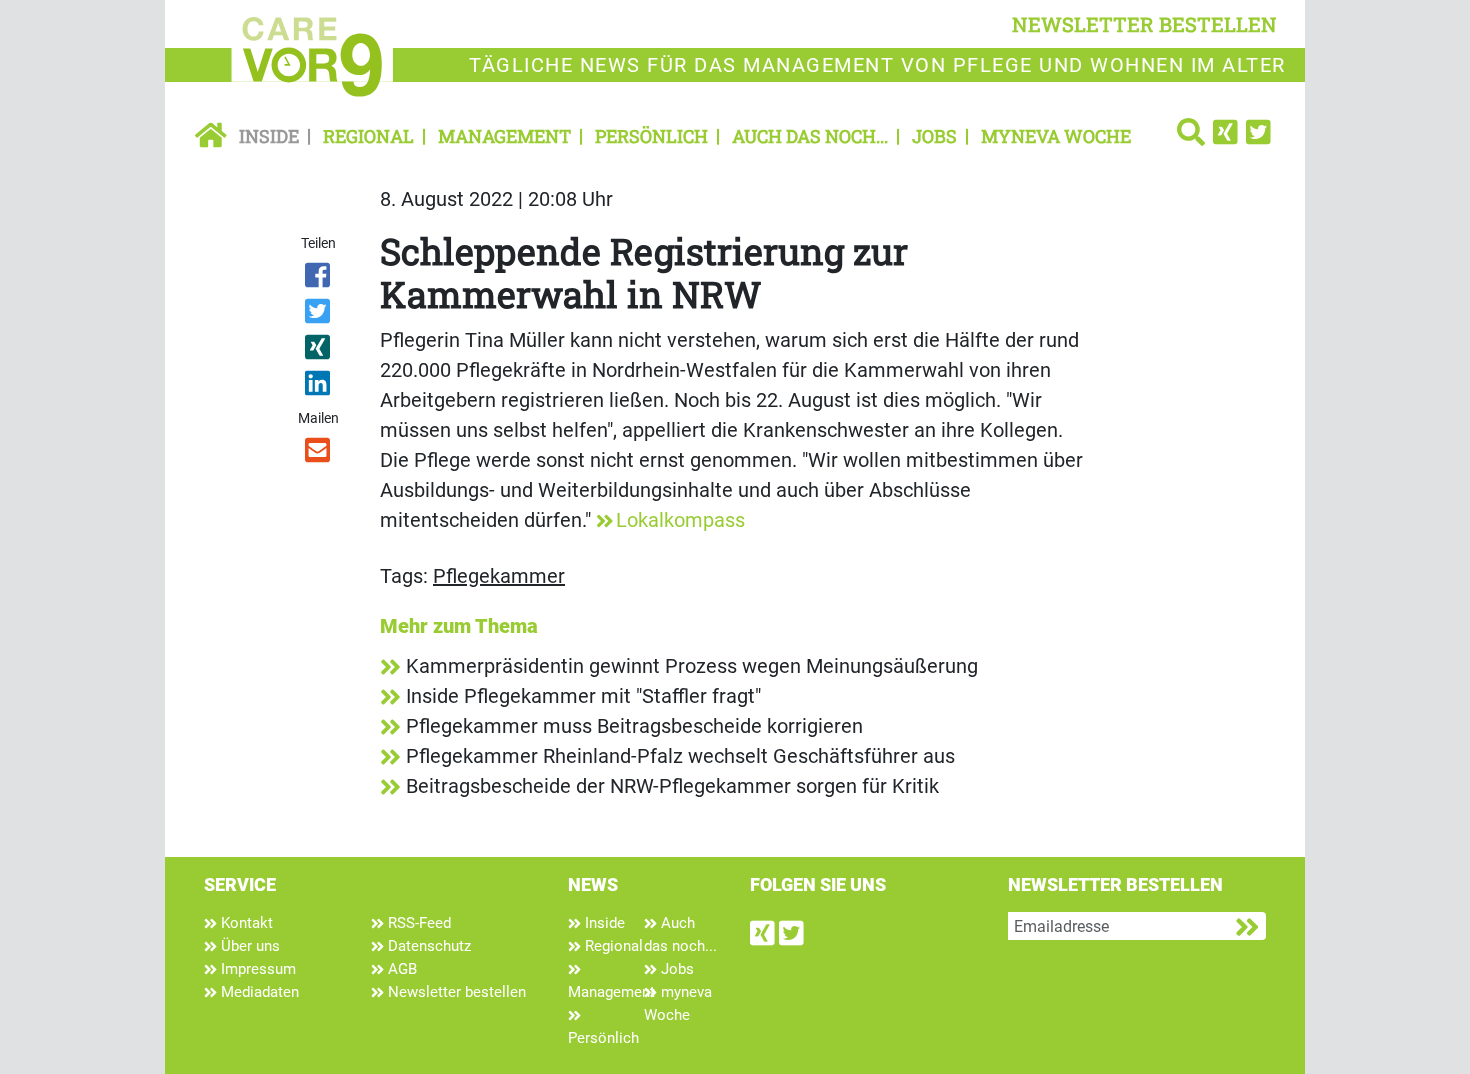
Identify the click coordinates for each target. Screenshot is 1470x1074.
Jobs (934, 136)
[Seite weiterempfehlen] (319, 454)
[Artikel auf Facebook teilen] (319, 279)
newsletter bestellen (1144, 24)
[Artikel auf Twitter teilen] (319, 315)
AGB (400, 969)
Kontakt (245, 923)
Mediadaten (258, 992)
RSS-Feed (417, 923)
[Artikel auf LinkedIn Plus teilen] (319, 387)
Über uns (248, 946)
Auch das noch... (810, 136)
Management (504, 136)
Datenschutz (427, 946)
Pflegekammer (499, 576)
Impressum (256, 969)
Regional (368, 136)
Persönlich (651, 136)
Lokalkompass (680, 520)
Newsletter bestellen (455, 992)
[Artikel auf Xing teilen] (319, 351)
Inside (269, 136)
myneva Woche (1056, 136)
